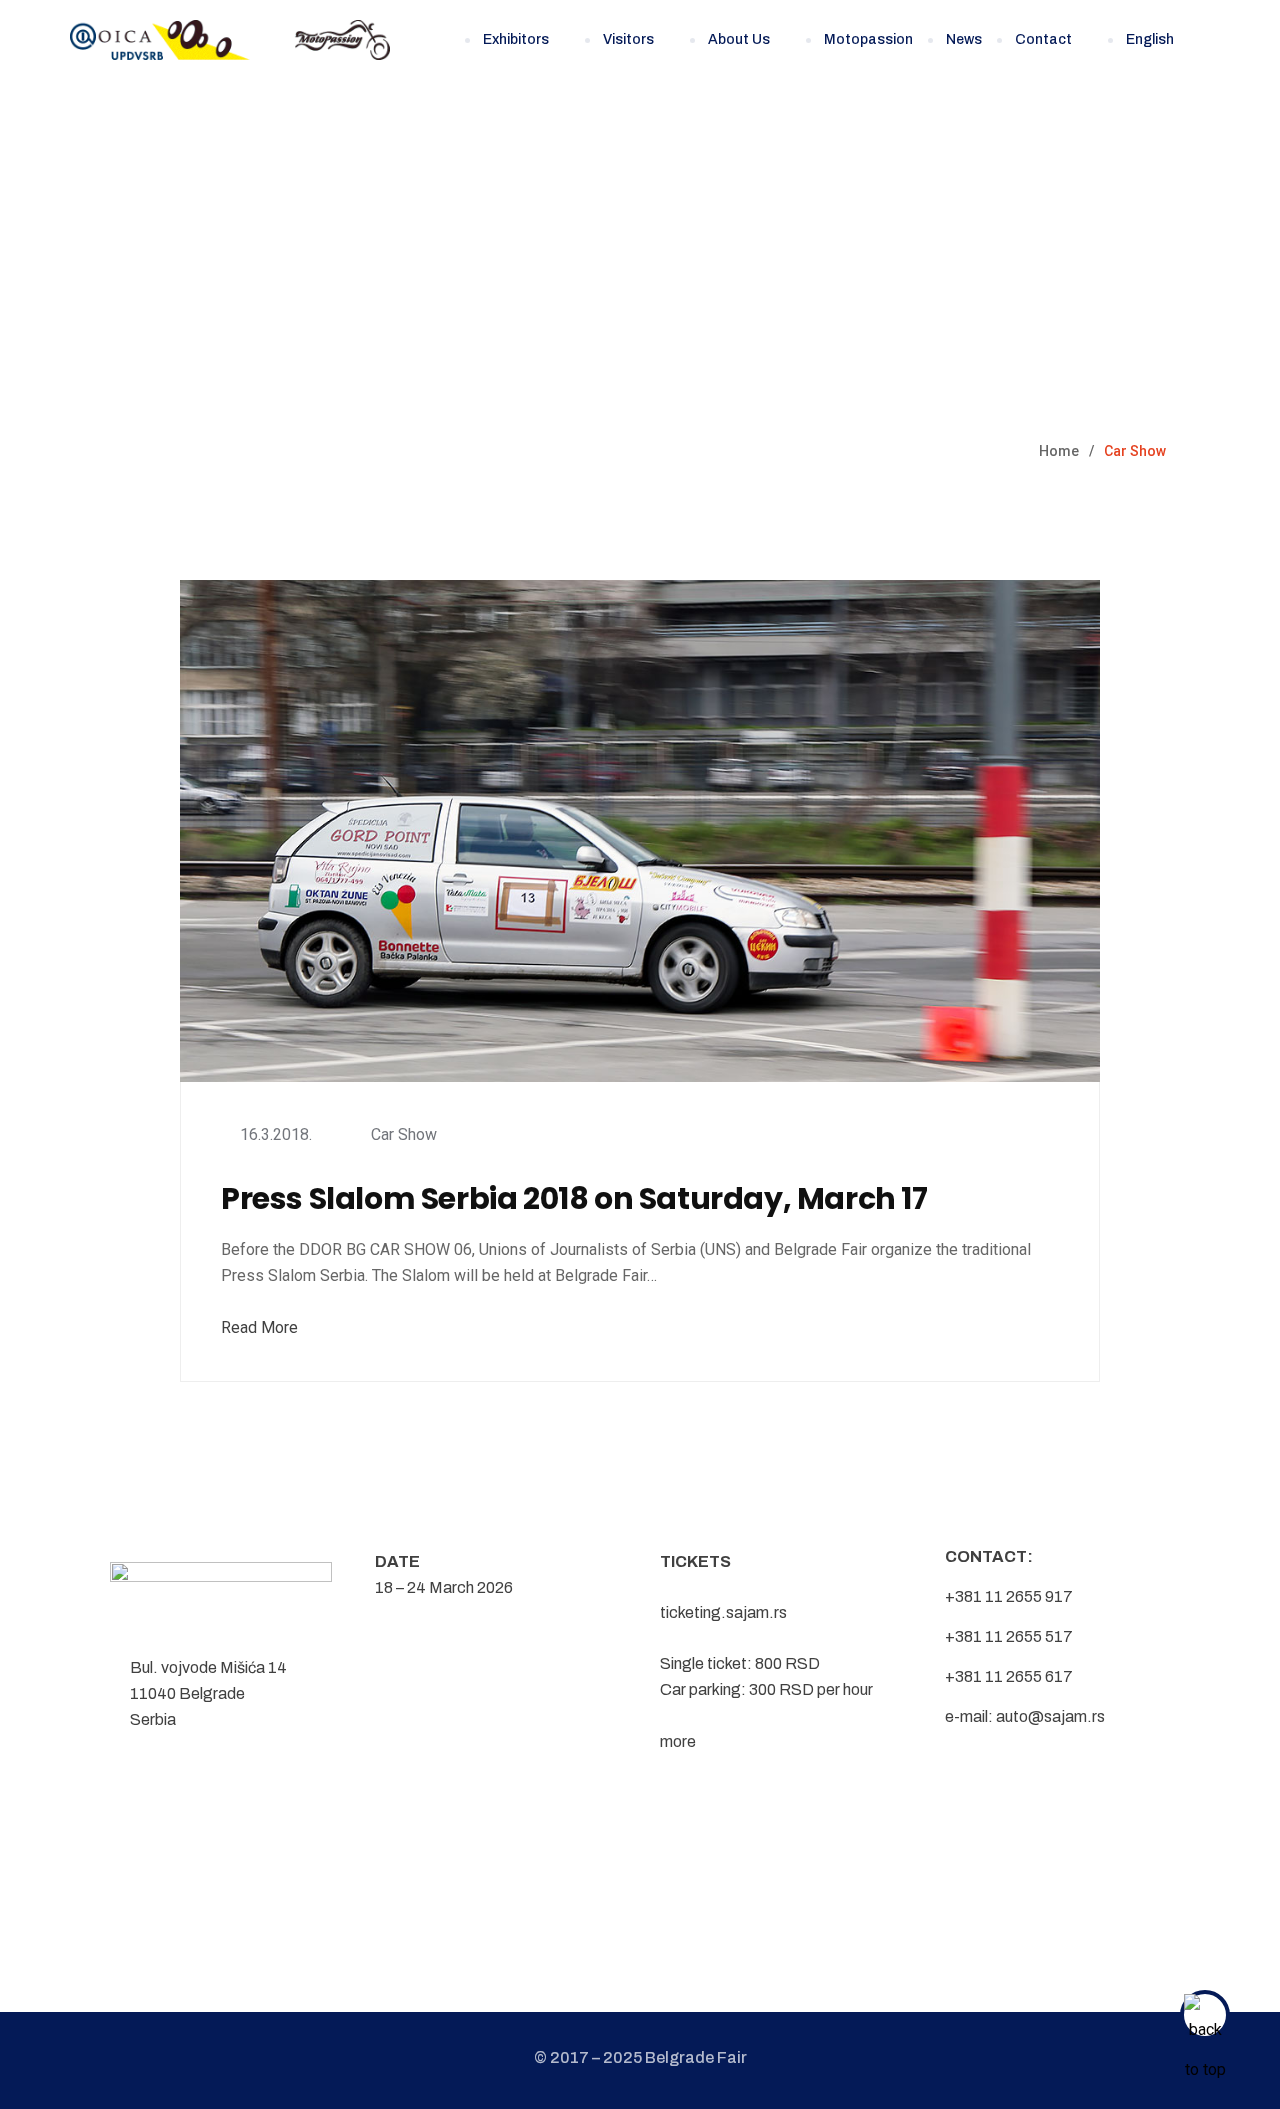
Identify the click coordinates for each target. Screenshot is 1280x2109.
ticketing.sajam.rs (723, 1612)
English (1150, 39)
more (678, 1741)
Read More (259, 1327)
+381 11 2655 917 (1009, 1596)
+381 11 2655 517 (1009, 1636)
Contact (1043, 39)
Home (1059, 451)
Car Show (404, 1134)
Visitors (628, 39)
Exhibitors (516, 39)
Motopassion (868, 39)
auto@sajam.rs (1050, 1716)
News (964, 39)
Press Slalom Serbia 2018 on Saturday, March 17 (574, 1199)
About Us (739, 39)
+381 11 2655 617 (1009, 1676)
